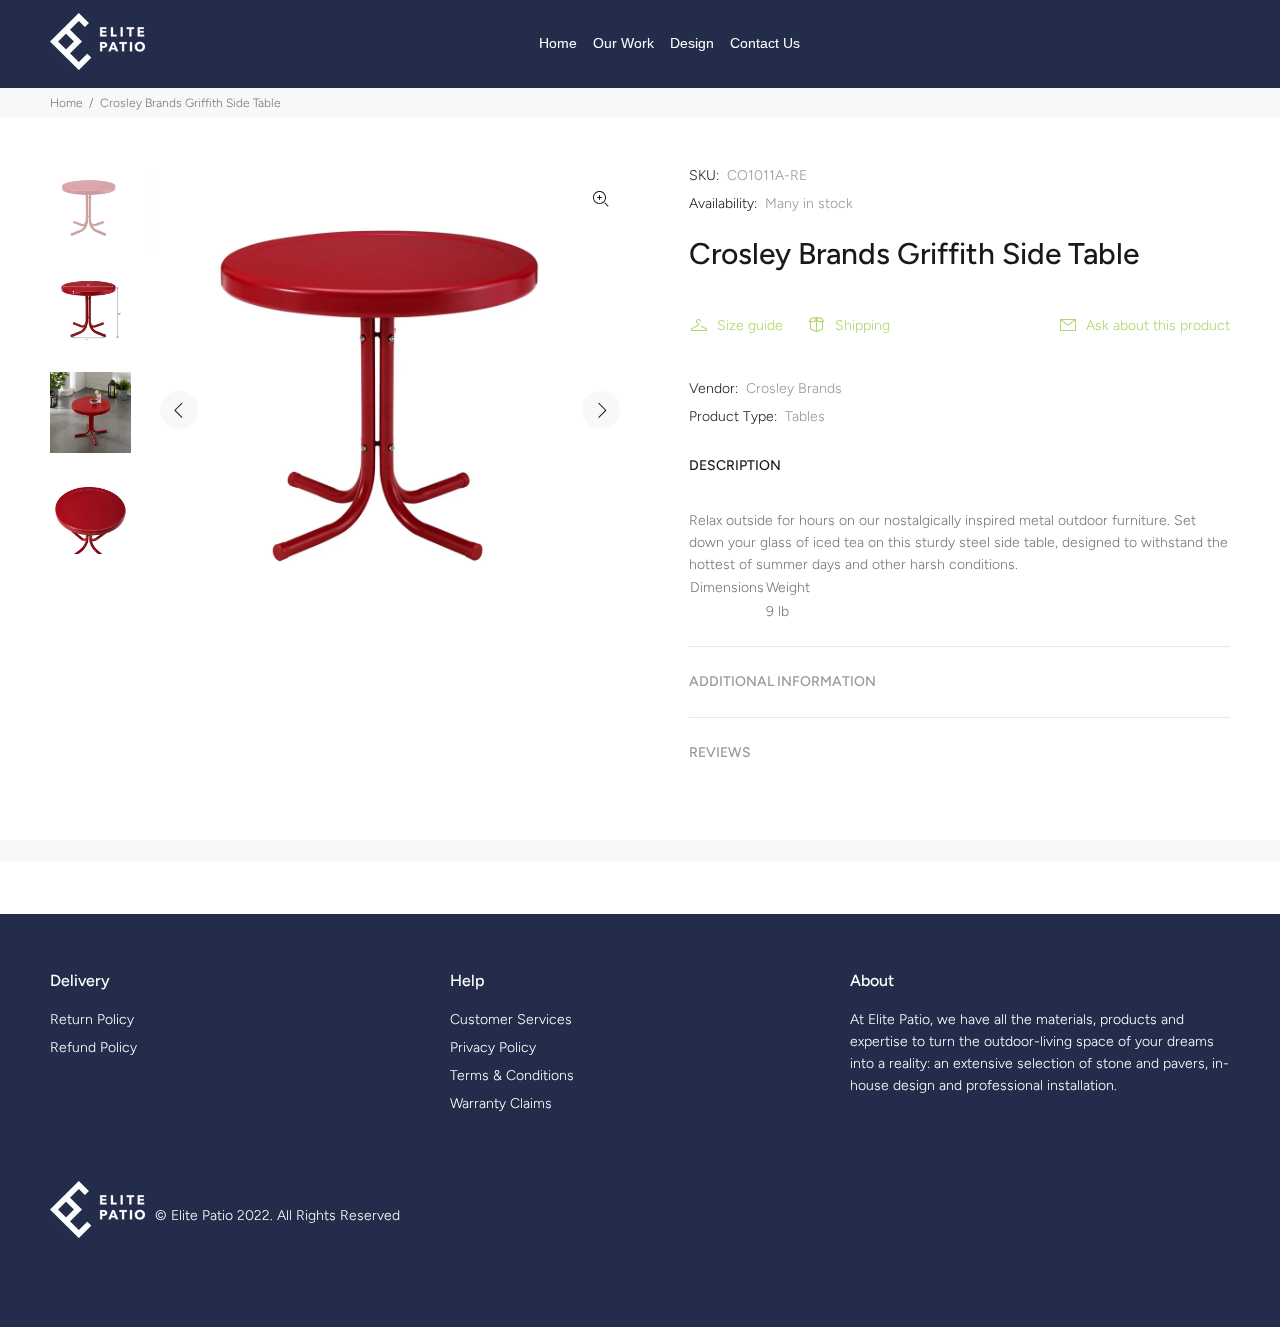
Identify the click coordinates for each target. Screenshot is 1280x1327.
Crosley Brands (794, 388)
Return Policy (92, 1019)
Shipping (862, 325)
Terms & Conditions (512, 1075)
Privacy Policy (493, 1047)
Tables (805, 416)
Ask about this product (1158, 325)
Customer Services (511, 1019)
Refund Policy (93, 1047)
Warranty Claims (501, 1103)
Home (66, 103)
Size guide (750, 325)
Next (601, 410)
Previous (179, 410)
